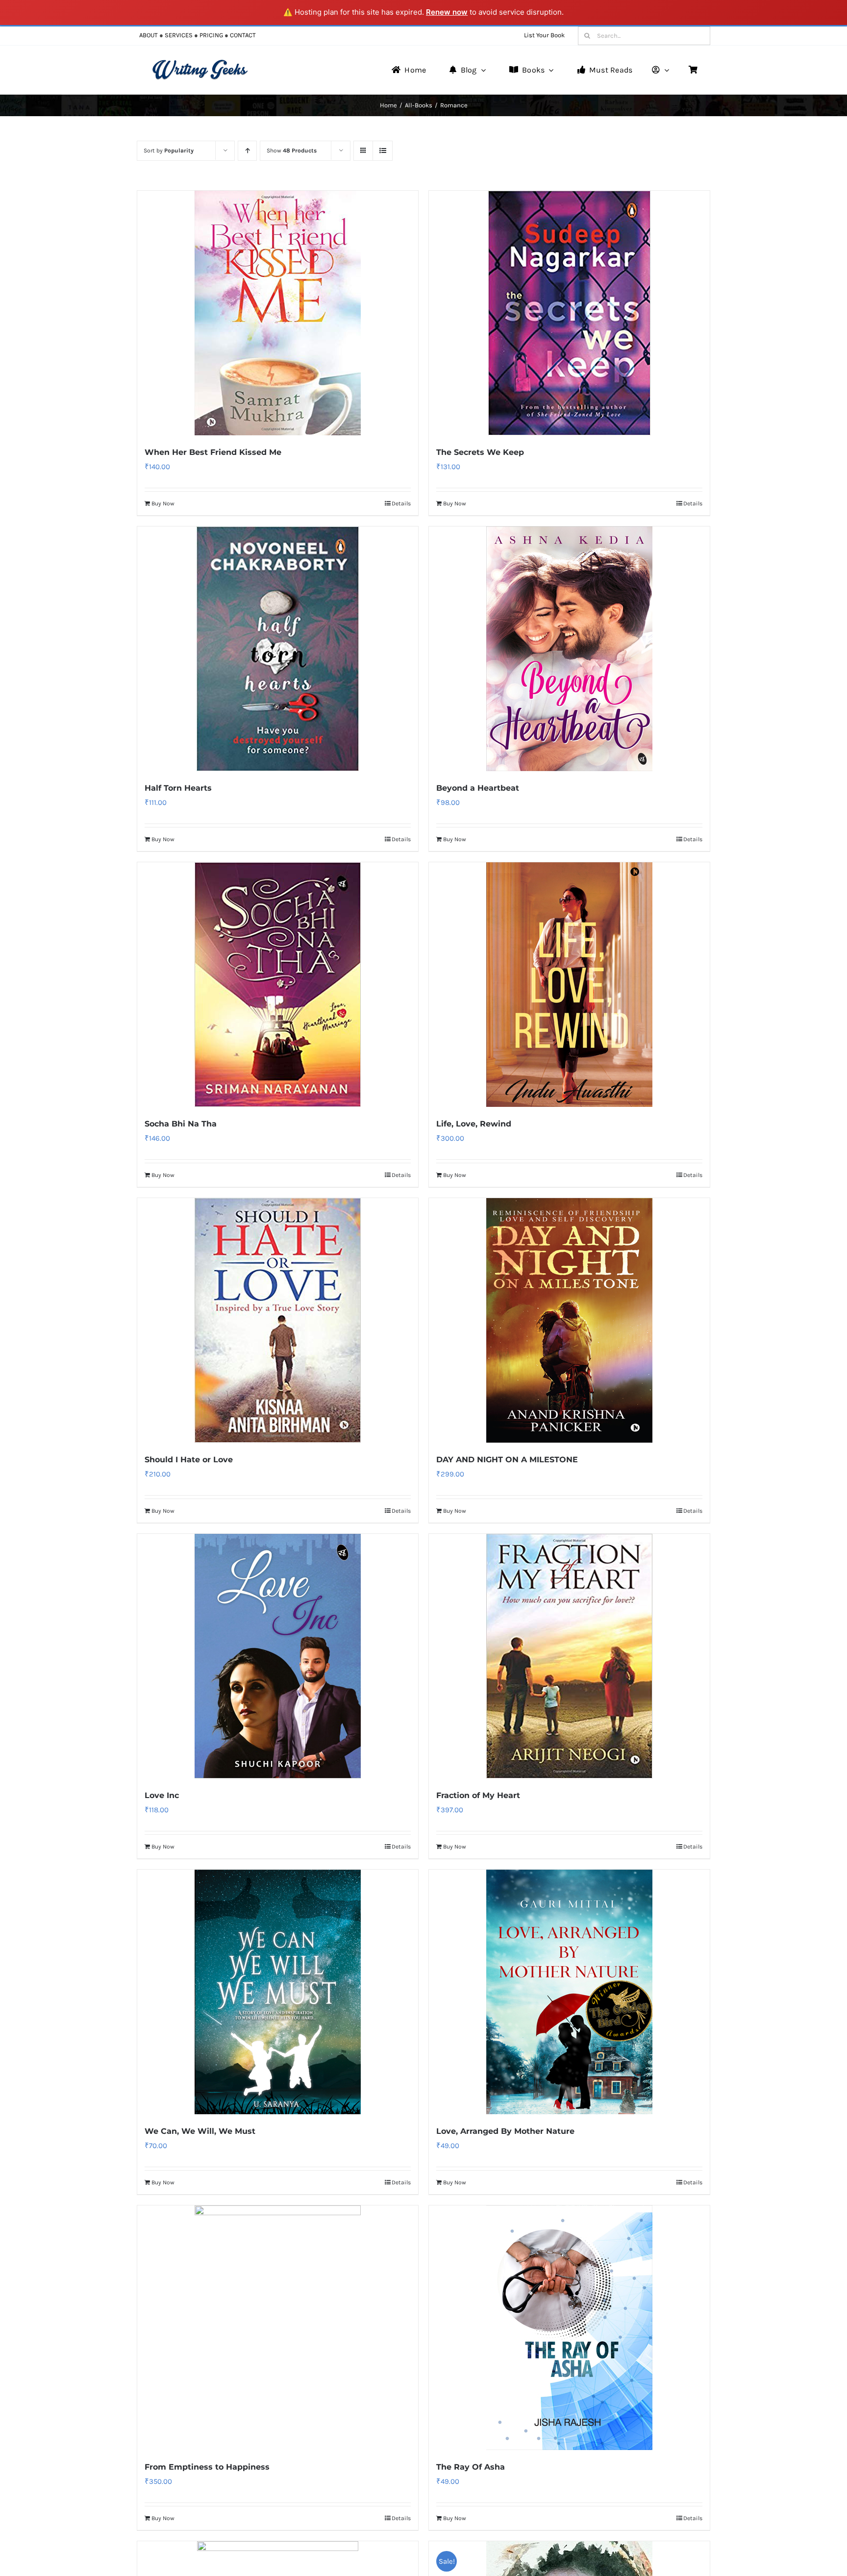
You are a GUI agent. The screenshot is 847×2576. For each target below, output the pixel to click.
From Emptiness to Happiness (207, 2467)
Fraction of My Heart (478, 1795)
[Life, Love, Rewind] (569, 985)
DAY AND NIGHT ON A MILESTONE (507, 1460)
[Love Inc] (278, 1656)
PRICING (211, 35)
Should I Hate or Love (189, 1460)
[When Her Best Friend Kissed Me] (278, 313)
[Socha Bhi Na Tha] (278, 985)
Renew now (447, 12)
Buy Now (163, 503)
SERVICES (179, 35)
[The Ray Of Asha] (569, 2328)
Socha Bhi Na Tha (181, 1124)
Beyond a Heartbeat (478, 788)
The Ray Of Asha (471, 2467)
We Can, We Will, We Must (200, 2131)
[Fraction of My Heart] (569, 1656)
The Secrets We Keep (480, 452)
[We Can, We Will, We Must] (278, 1992)
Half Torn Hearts (178, 788)
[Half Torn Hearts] (278, 649)
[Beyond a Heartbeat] (569, 649)
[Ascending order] (247, 151)
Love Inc (162, 1795)
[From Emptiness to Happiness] (278, 2328)
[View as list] (383, 151)
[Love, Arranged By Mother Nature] (569, 1992)
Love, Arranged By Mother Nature (505, 2131)
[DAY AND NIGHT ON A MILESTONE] (569, 1320)
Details (401, 503)
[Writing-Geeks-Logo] (200, 63)
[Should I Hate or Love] (278, 1320)
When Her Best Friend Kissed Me (213, 452)
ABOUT (149, 35)
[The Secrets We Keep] (569, 313)
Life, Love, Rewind (474, 1124)
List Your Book (544, 35)
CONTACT (243, 35)
